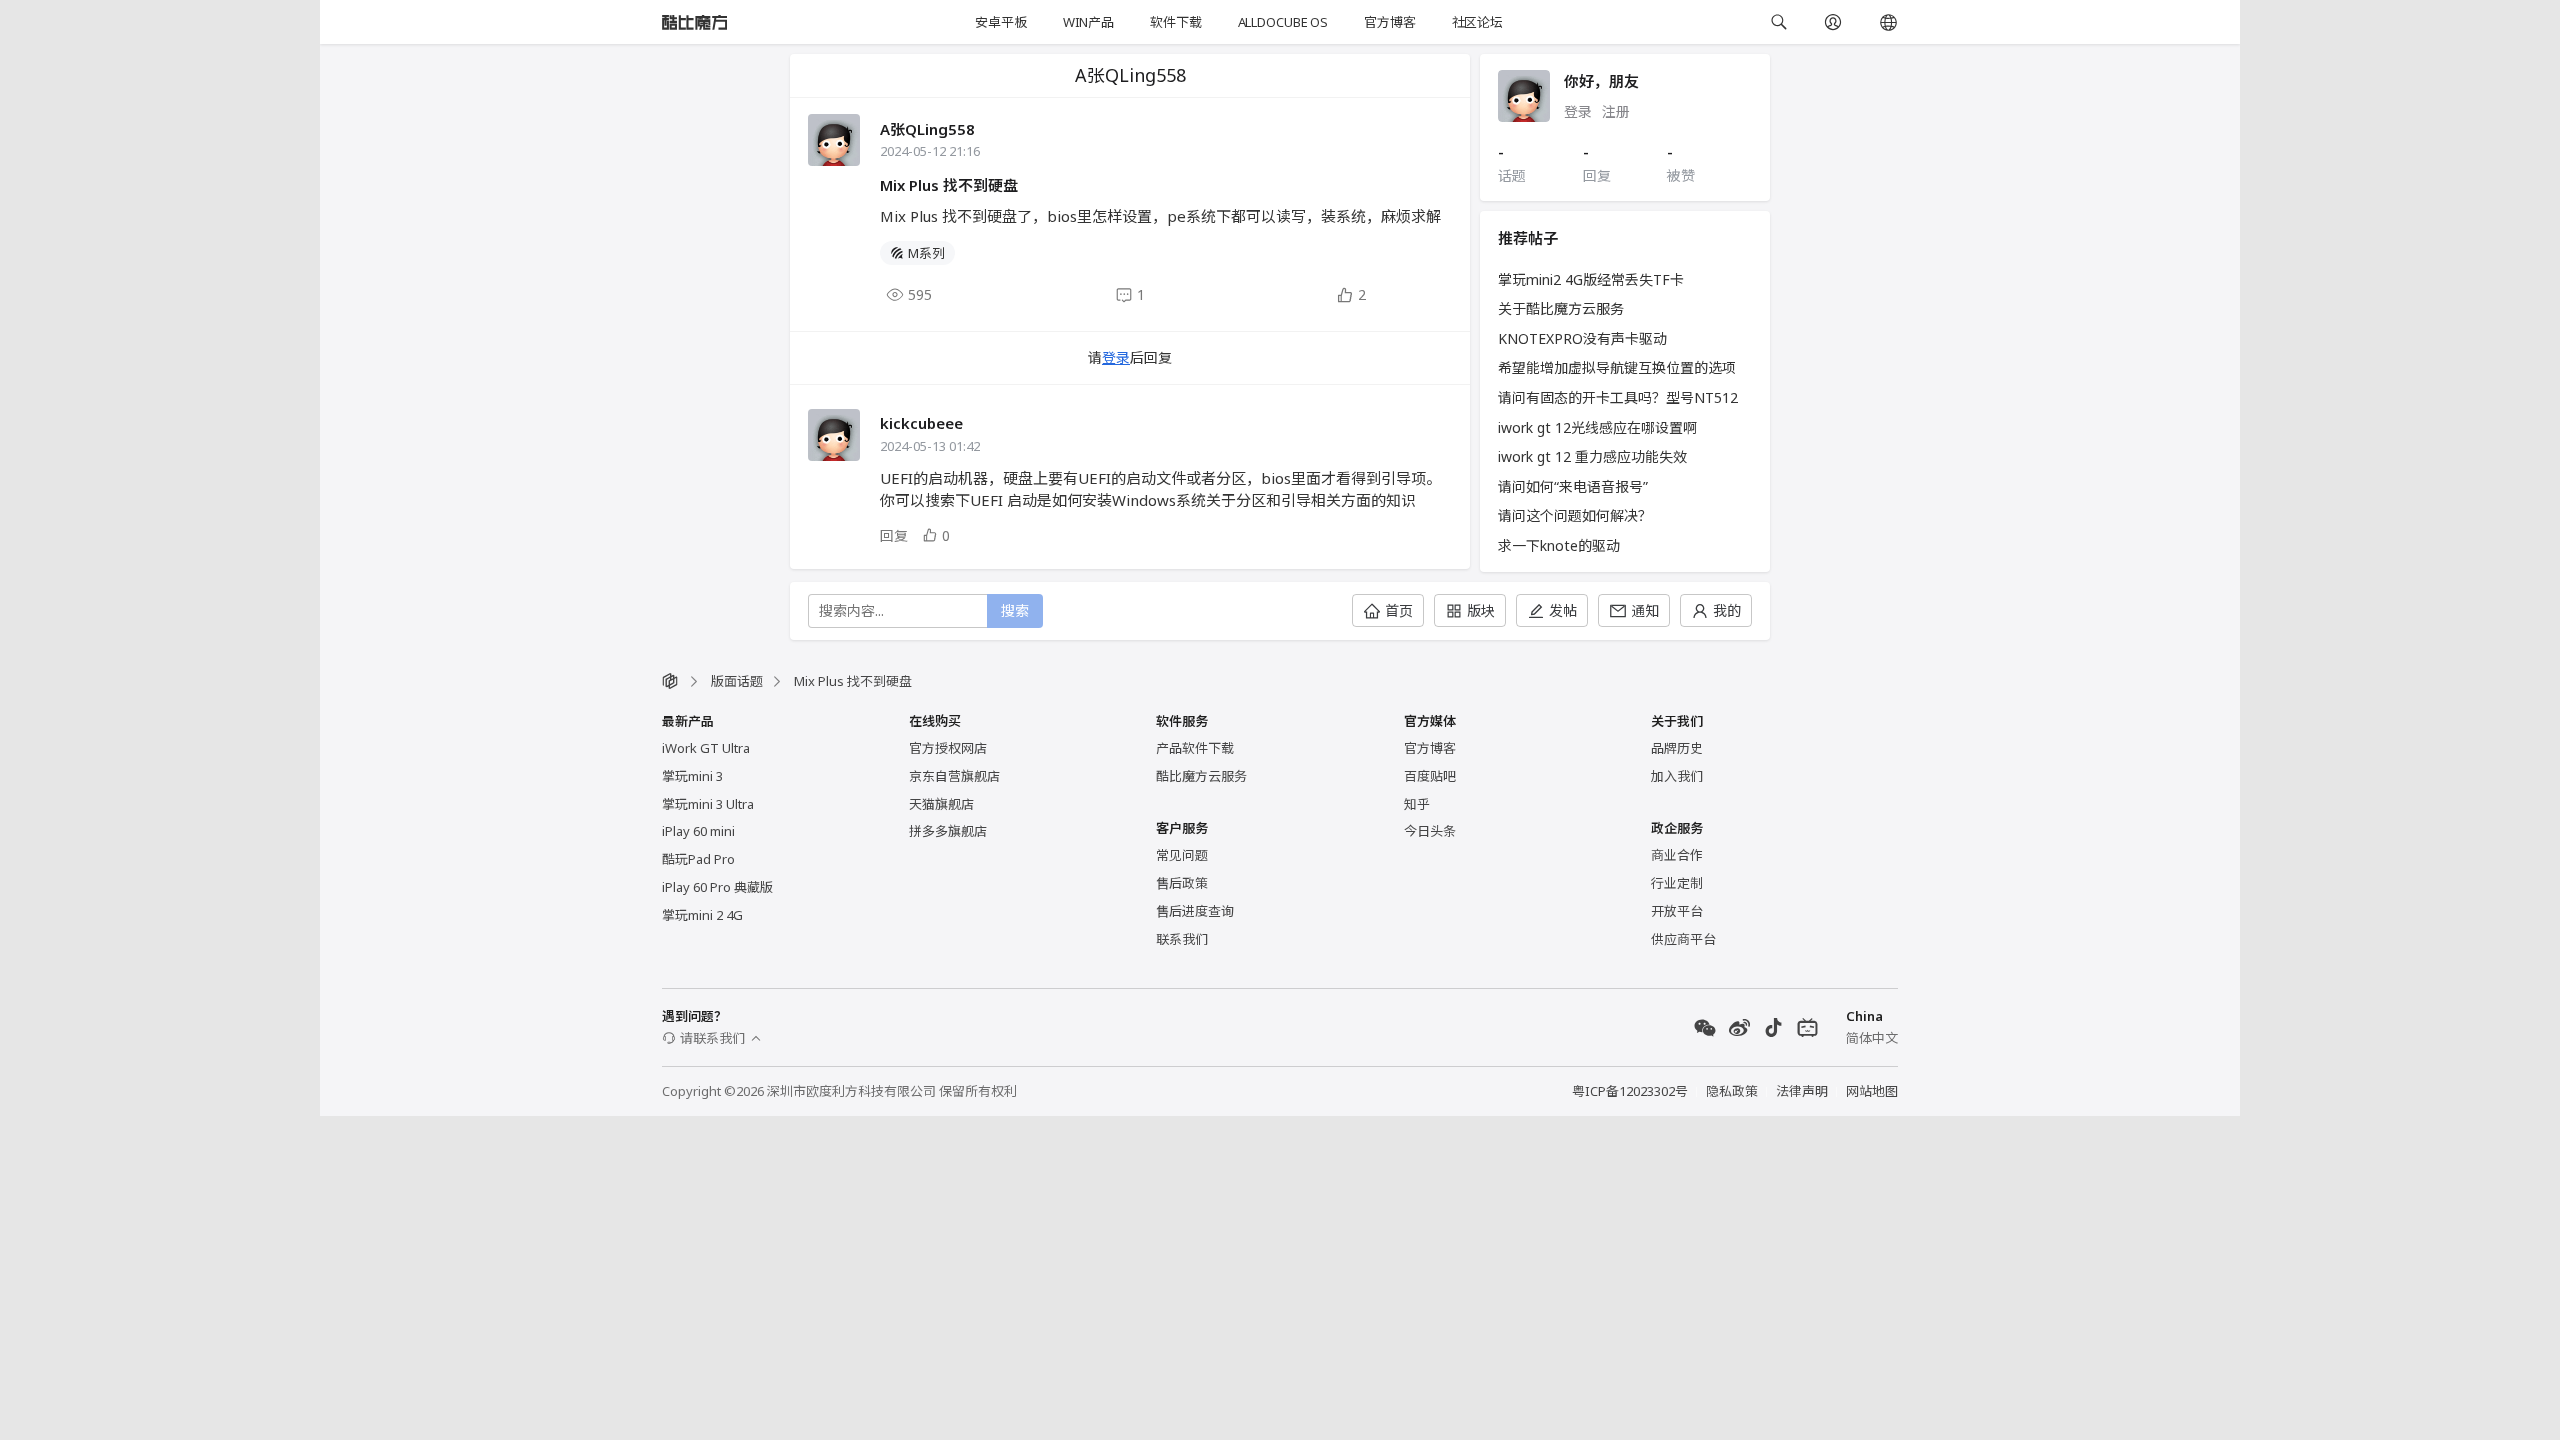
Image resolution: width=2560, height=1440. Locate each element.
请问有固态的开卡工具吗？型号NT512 (1618, 397)
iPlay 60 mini (698, 831)
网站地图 (1872, 1091)
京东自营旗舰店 (954, 776)
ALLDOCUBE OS (1283, 22)
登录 (1116, 357)
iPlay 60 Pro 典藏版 (717, 887)
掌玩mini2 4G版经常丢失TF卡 (1591, 279)
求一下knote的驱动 (1559, 545)
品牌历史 (1677, 748)
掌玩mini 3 (692, 776)
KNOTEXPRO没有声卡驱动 (1582, 338)
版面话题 (737, 681)
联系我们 (1182, 939)
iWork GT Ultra (706, 748)
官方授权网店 (948, 748)
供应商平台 (1683, 939)
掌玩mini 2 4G (702, 915)
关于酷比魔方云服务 (1561, 308)
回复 (894, 535)
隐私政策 (1732, 1091)
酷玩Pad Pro (698, 859)
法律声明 (1802, 1091)
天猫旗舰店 (941, 804)
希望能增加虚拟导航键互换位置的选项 (1617, 367)
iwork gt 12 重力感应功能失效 (1592, 456)
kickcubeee (921, 423)
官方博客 (1389, 22)
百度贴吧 (1430, 776)
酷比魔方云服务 (1201, 776)
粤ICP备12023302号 (1630, 1091)
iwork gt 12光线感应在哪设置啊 (1597, 427)
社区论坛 (1477, 22)
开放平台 (1677, 911)
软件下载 (1175, 22)
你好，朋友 (1601, 81)
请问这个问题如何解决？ (1575, 515)
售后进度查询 (1195, 911)
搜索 (1015, 610)
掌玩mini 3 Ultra (708, 804)
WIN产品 (1088, 22)
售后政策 (1182, 883)
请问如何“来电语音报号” (1573, 486)
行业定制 (1677, 883)
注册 (1616, 111)
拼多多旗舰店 (948, 831)
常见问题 (1182, 855)
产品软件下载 (1195, 748)
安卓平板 (1000, 22)
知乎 (1417, 804)
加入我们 (1677, 776)
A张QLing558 (927, 129)
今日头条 (1430, 831)
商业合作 (1677, 855)
